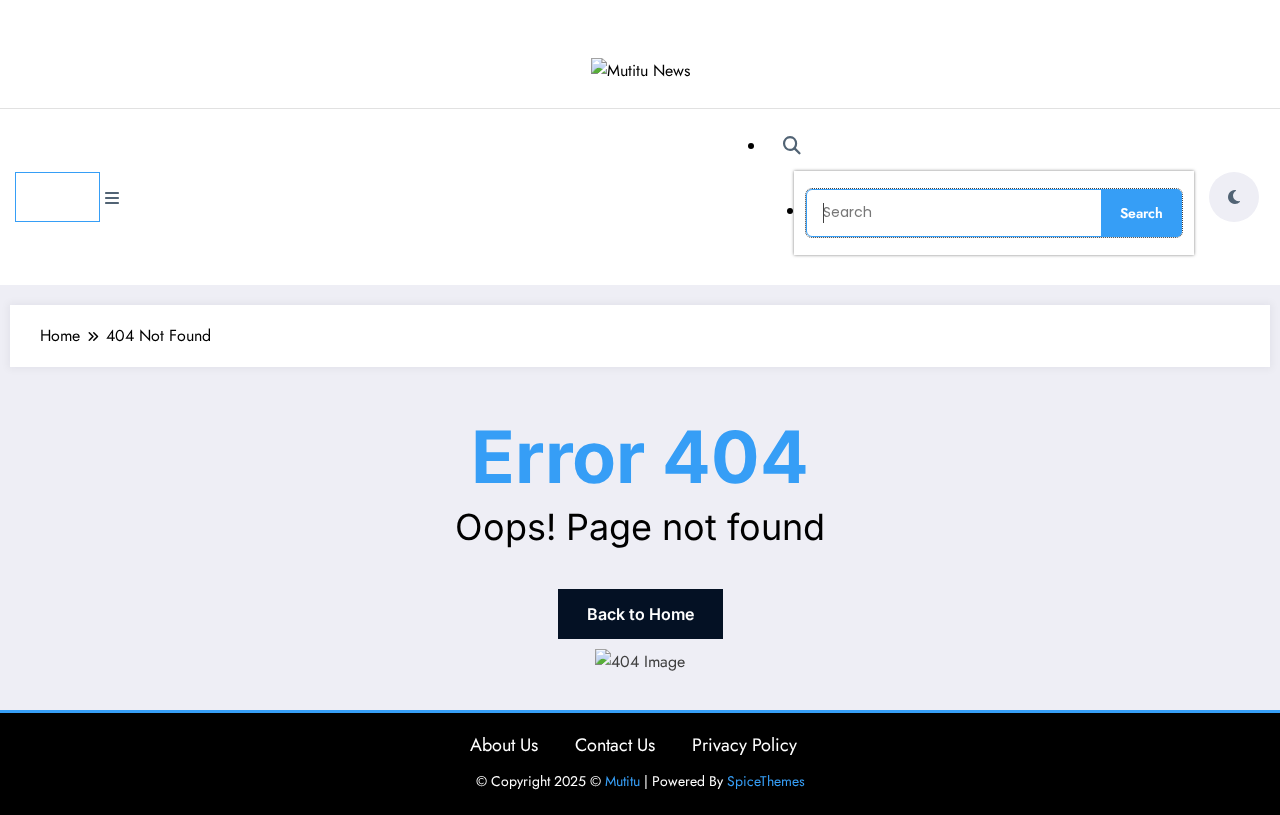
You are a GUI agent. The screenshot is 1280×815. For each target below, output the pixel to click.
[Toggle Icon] (112, 198)
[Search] (792, 146)
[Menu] (57, 197)
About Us (504, 745)
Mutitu (622, 781)
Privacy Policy (744, 745)
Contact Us (615, 745)
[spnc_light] (1234, 197)
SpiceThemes (766, 781)
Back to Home (640, 614)
